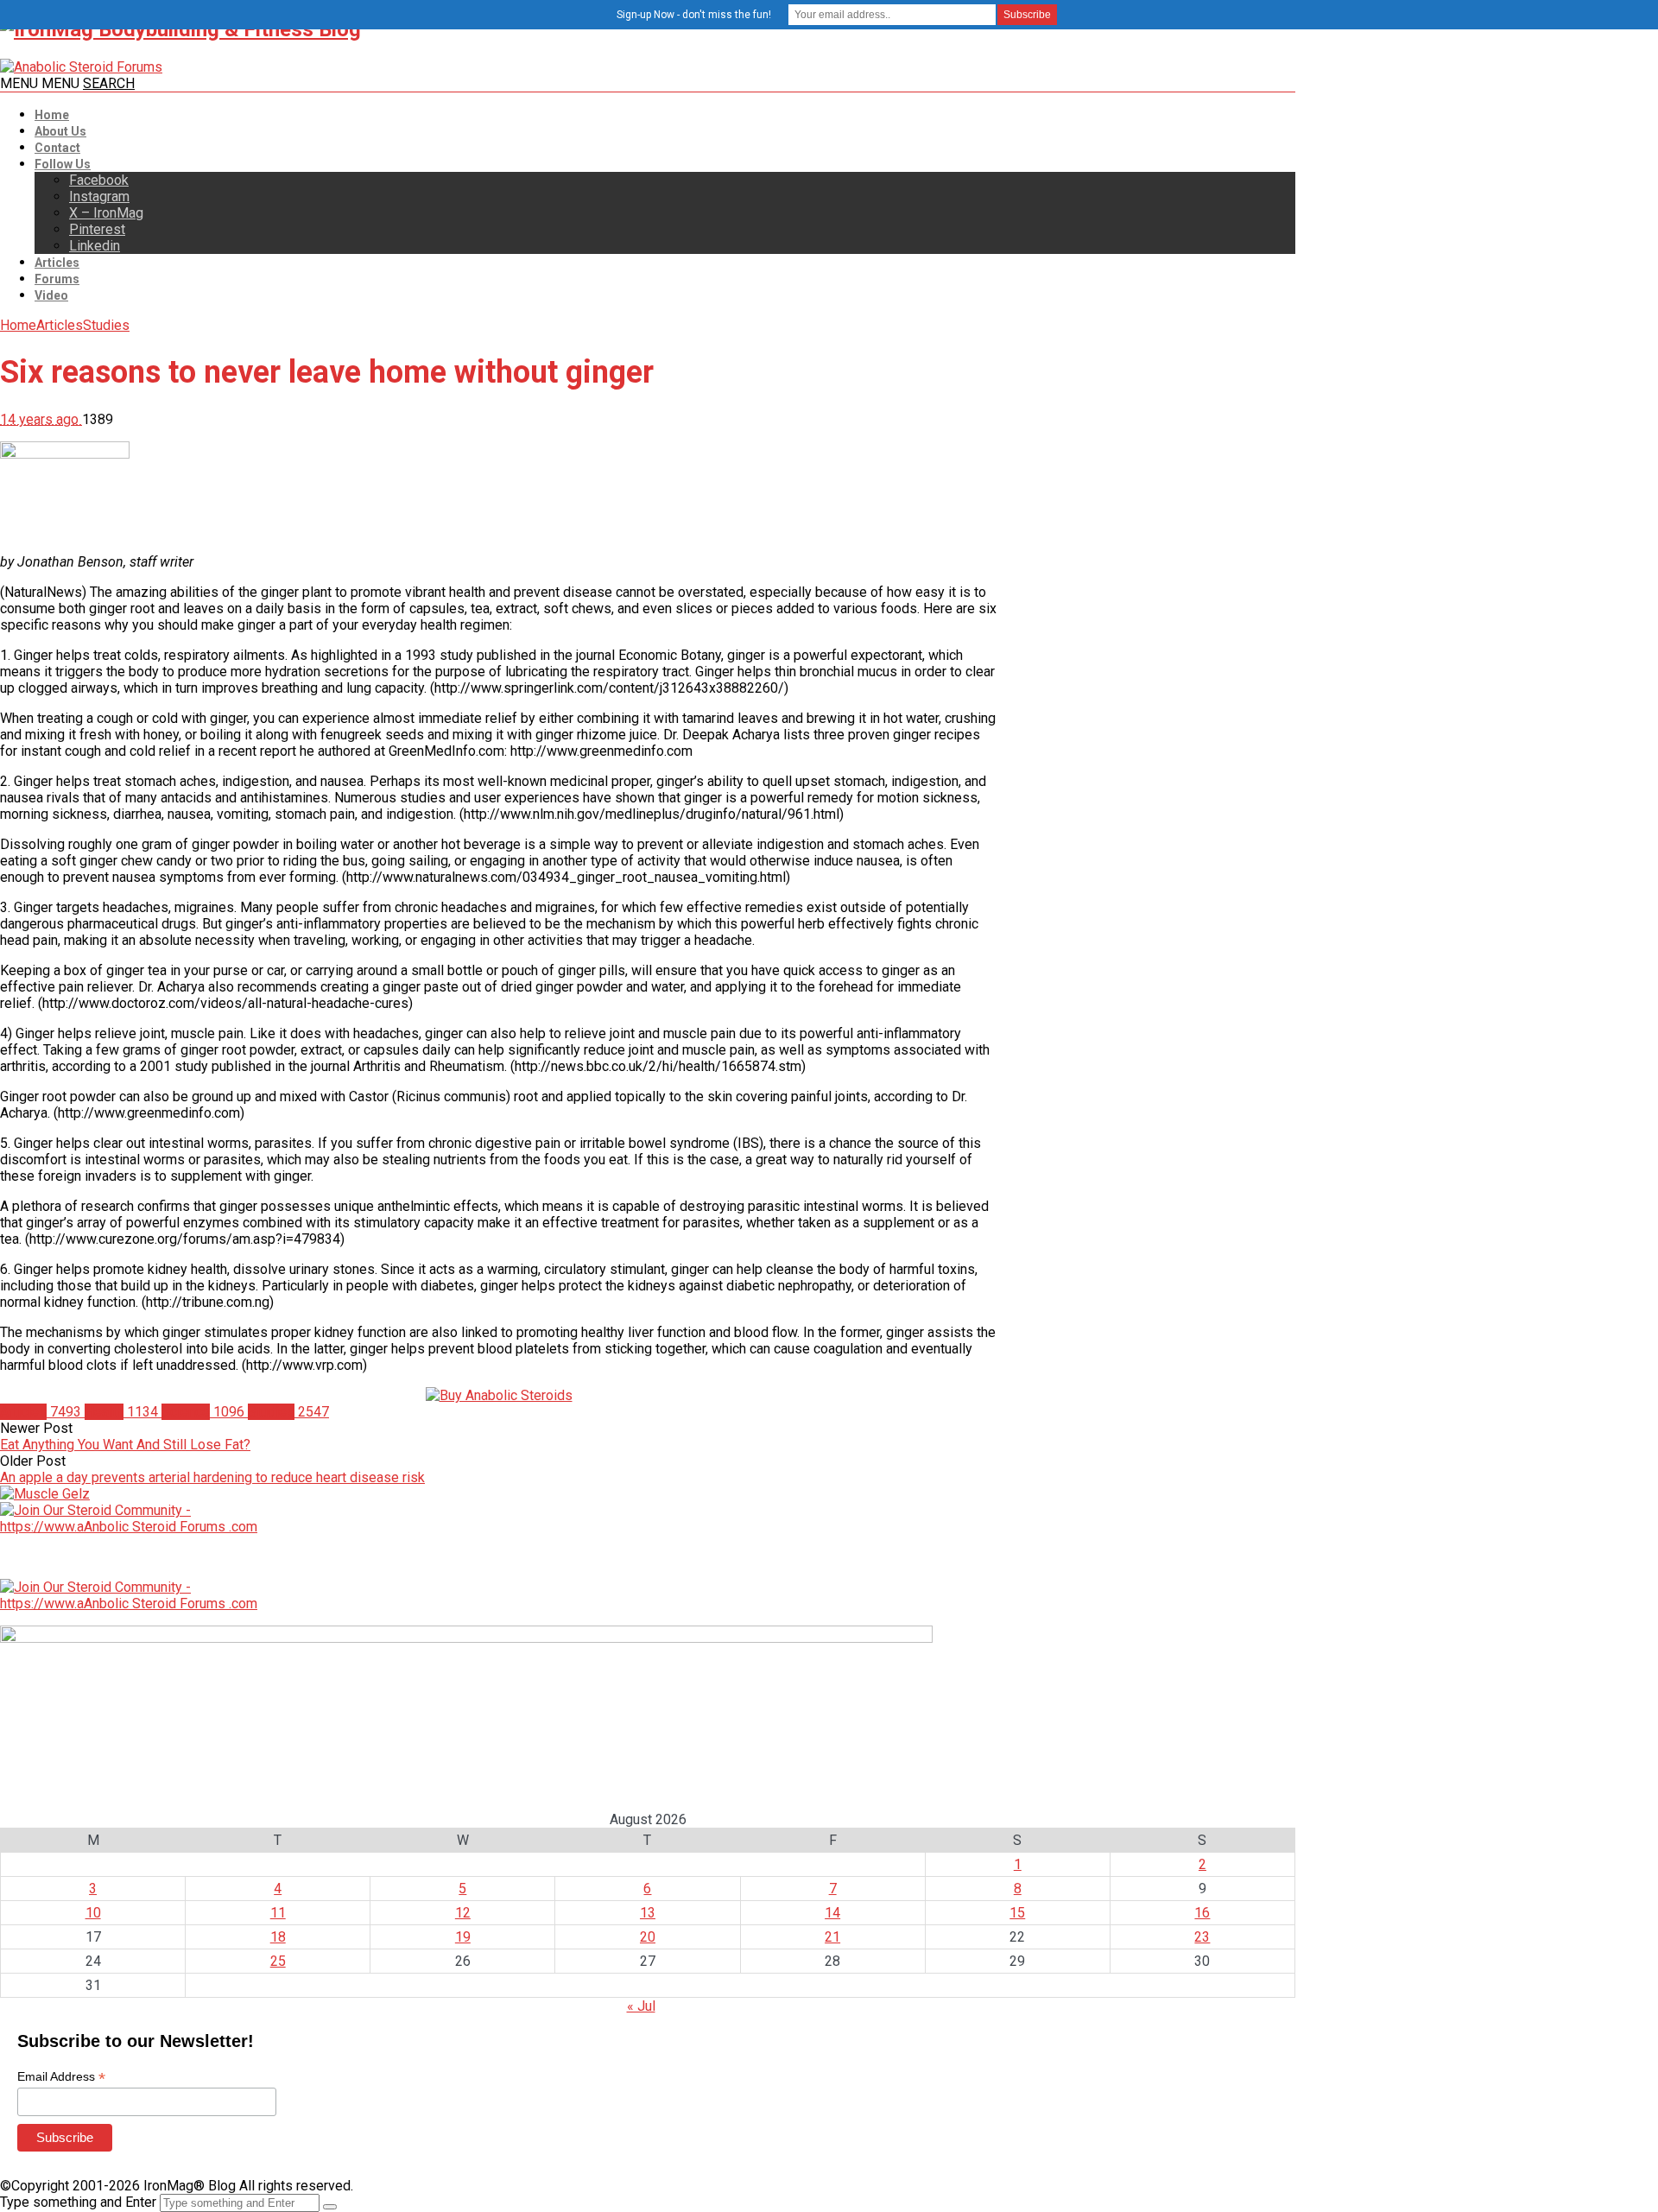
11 (278, 1913)
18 (278, 1937)
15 (1017, 1913)
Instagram (99, 196)
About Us (60, 131)
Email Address (61, 2077)
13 (648, 1913)
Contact (57, 148)
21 (832, 1937)
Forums (57, 279)
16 (1202, 1913)
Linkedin (95, 246)
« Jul (641, 2006)
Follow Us (63, 164)
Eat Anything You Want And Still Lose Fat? (125, 1445)
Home (52, 115)
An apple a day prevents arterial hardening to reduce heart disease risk (212, 1477)
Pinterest (97, 229)
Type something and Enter (78, 2202)
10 (93, 1913)
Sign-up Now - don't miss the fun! (694, 15)
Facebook (99, 180)
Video (51, 295)
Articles (57, 263)
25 (278, 1961)
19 (463, 1937)
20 (648, 1937)
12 (463, 1913)
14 (832, 1913)
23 (1202, 1937)
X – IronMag (106, 213)
